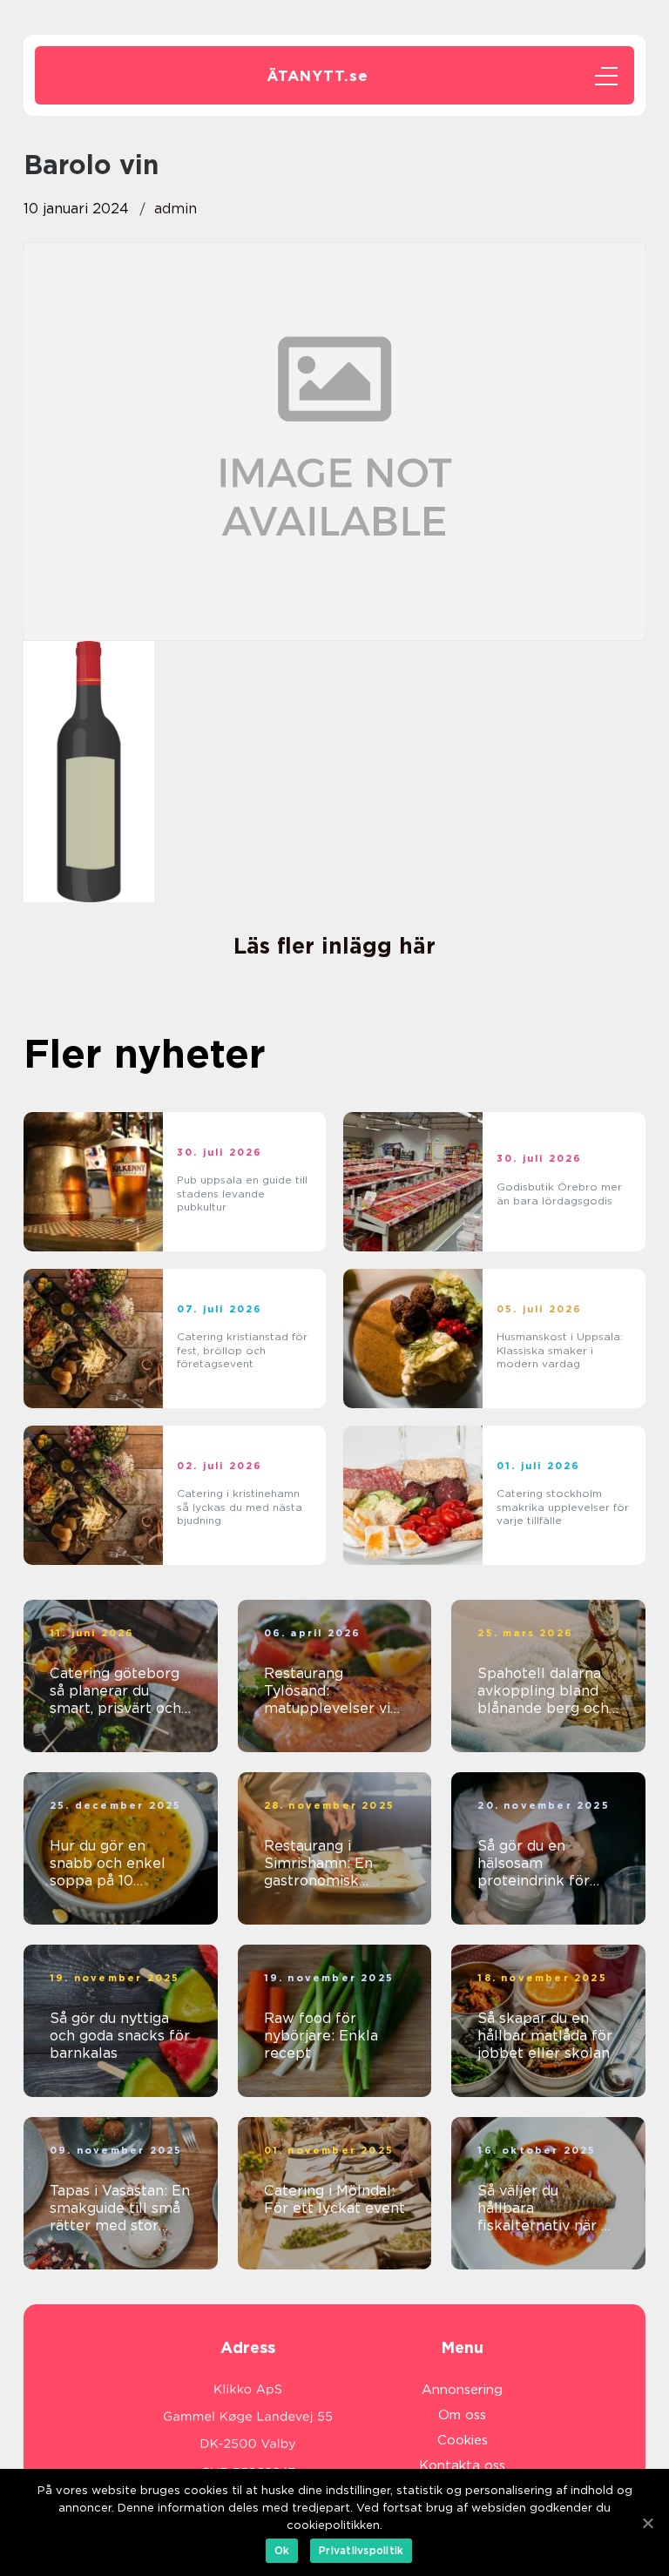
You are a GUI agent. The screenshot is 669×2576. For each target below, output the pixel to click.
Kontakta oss (462, 2465)
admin (176, 209)
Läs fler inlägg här (334, 946)
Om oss (462, 2415)
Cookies (463, 2440)
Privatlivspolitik (361, 2550)
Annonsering (462, 2390)
